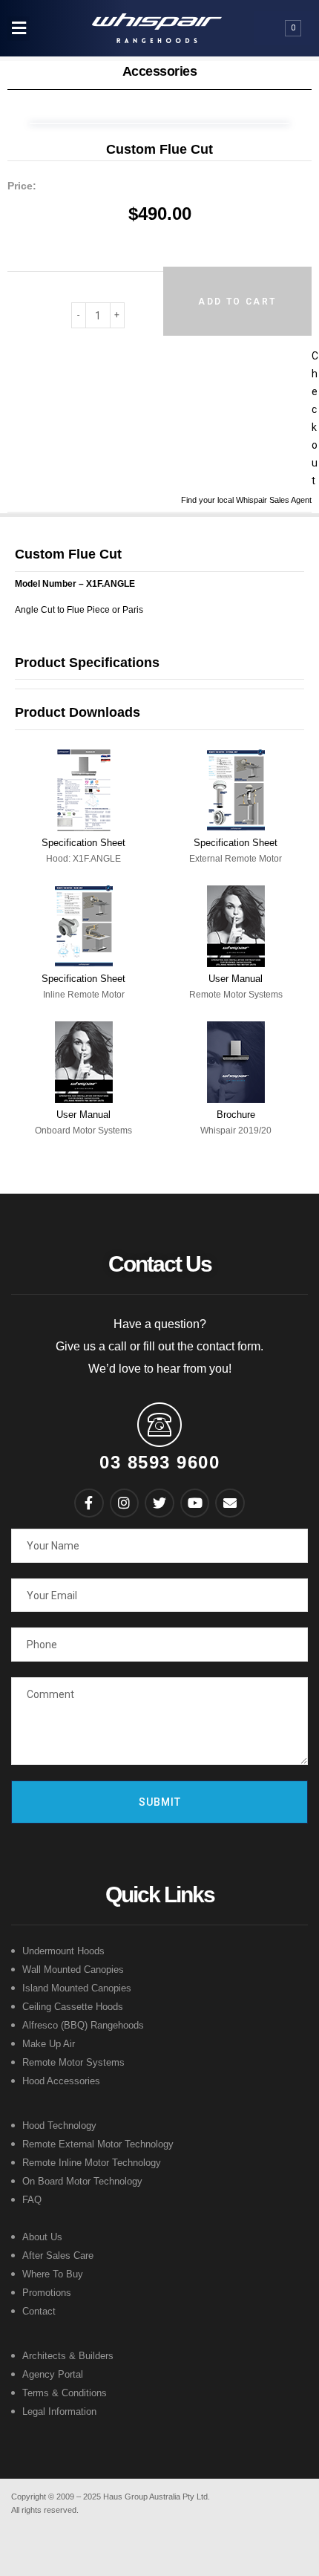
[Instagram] (125, 1503)
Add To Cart (237, 302)
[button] (19, 29)
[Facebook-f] (89, 1503)
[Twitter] (159, 1503)
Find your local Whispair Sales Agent (246, 500)
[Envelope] (230, 1503)
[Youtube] (195, 1503)
